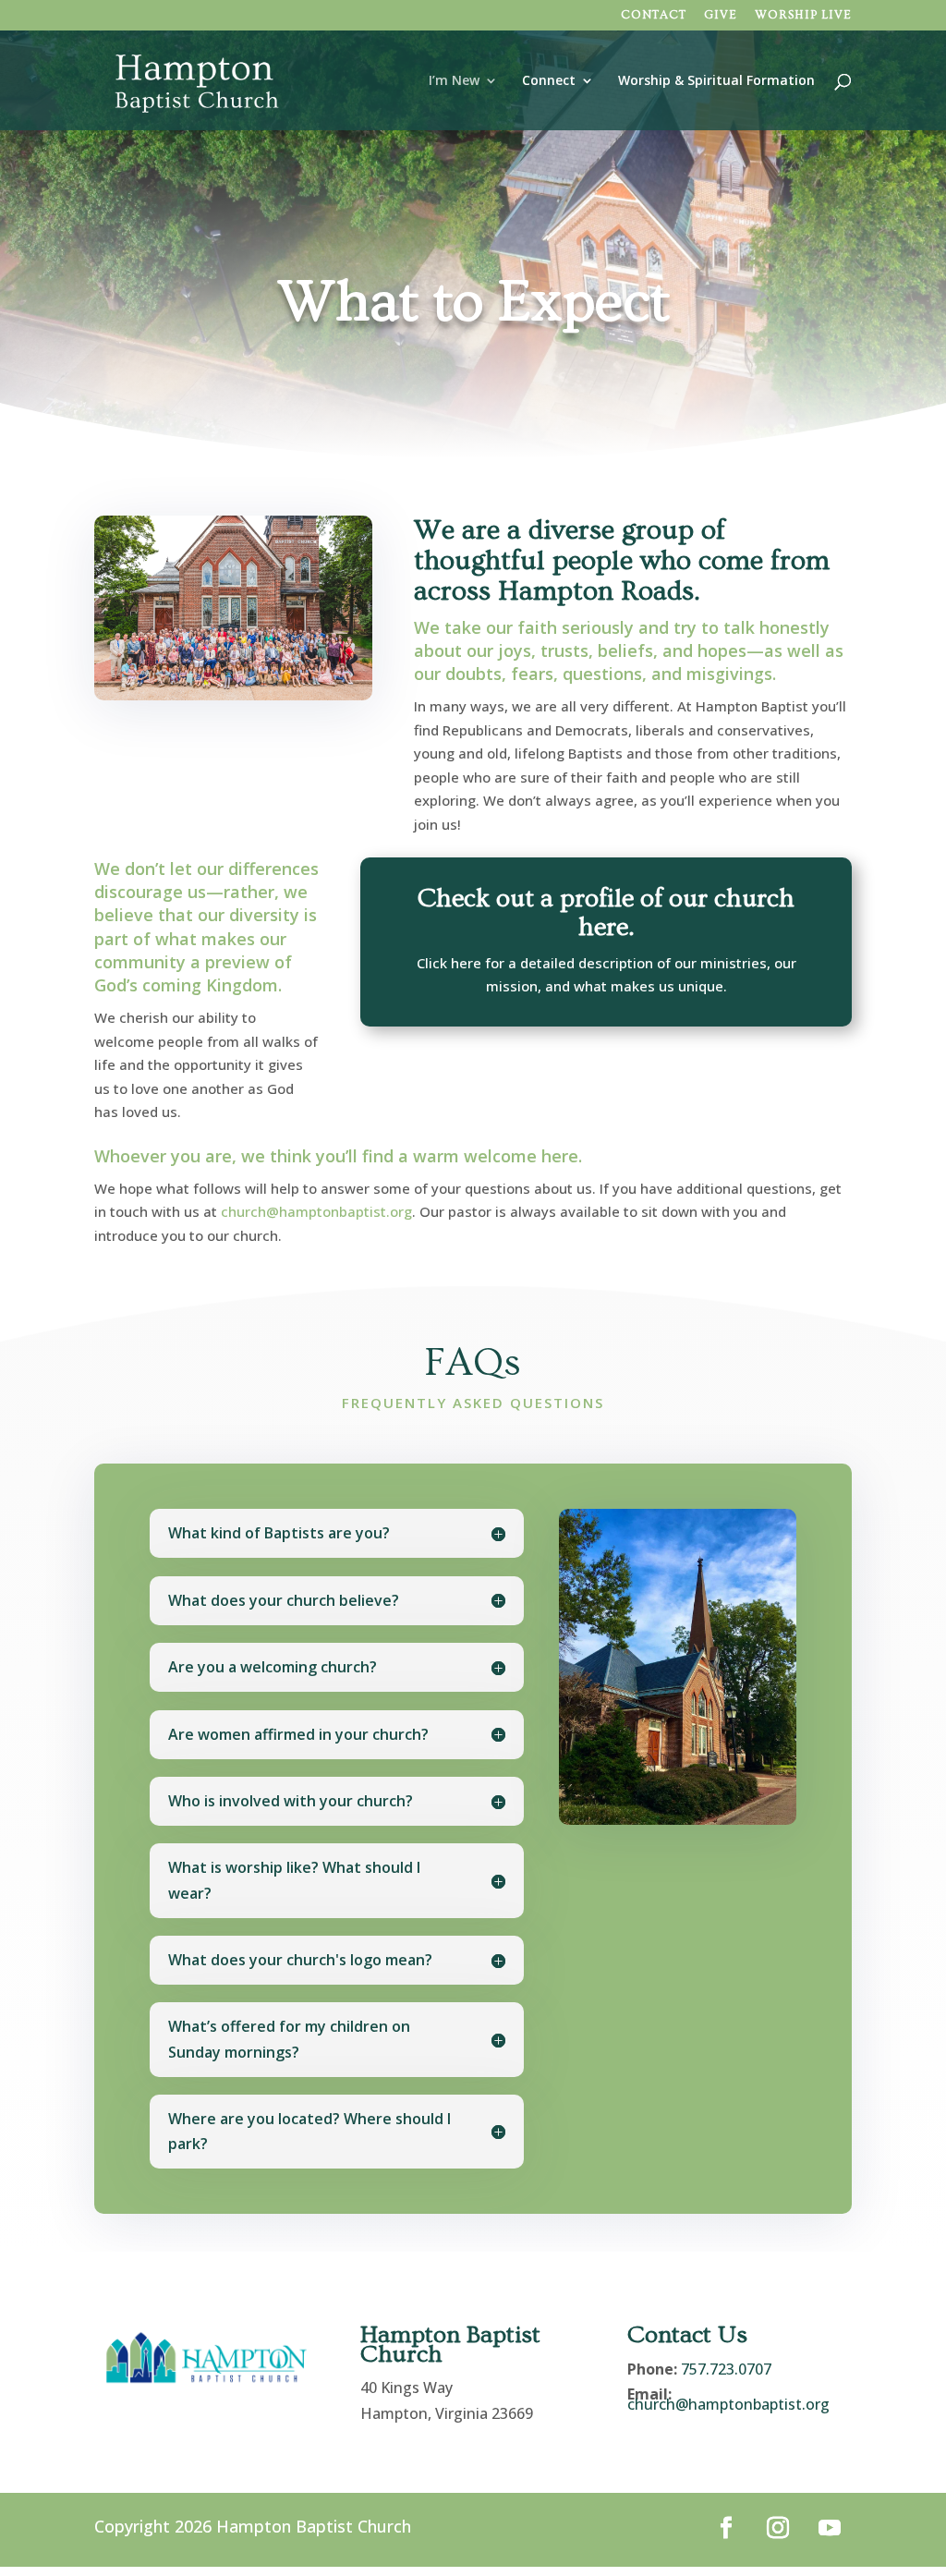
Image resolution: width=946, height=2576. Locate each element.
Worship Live (803, 15)
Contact (654, 15)
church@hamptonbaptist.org (316, 1211)
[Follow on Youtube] (830, 2528)
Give (721, 15)
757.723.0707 (726, 2369)
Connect (549, 81)
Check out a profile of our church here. (606, 913)
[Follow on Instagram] (778, 2528)
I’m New (454, 81)
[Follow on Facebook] (726, 2528)
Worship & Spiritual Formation (716, 81)
